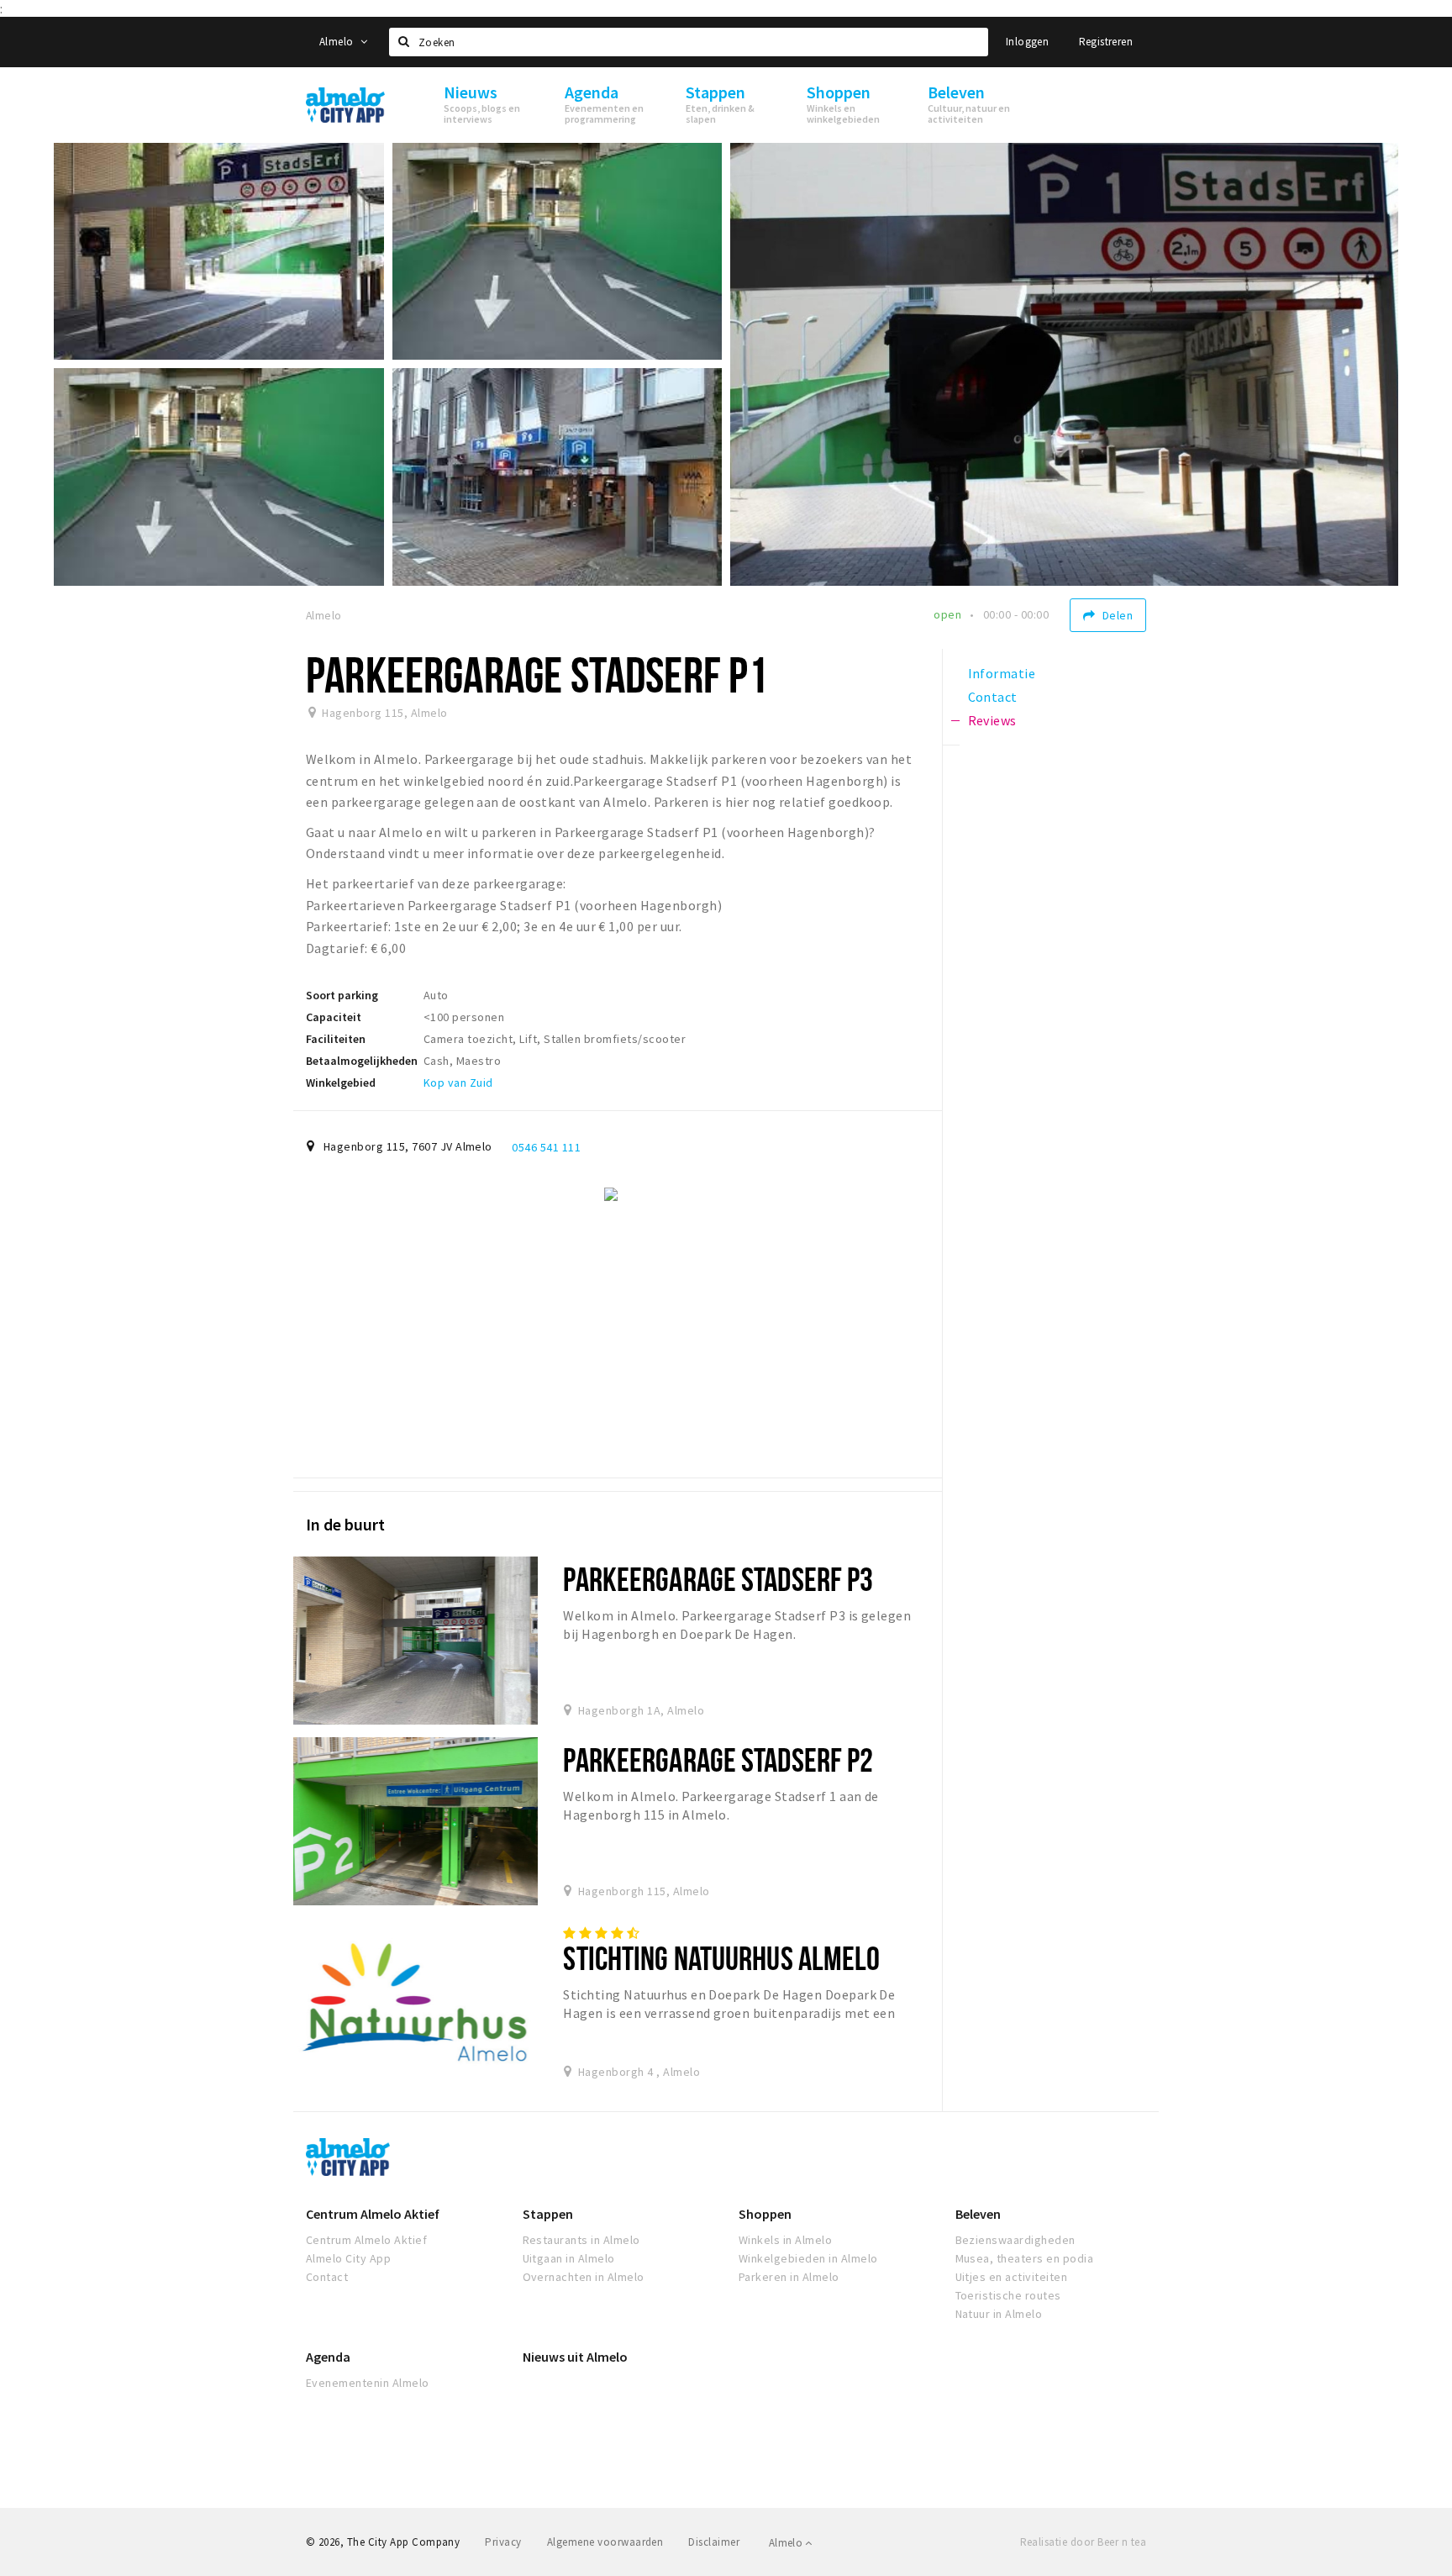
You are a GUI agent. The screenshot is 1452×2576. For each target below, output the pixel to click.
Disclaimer (714, 2542)
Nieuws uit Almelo (575, 2357)
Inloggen (1027, 42)
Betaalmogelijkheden (362, 1061)
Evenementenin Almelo (368, 2383)
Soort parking (342, 995)
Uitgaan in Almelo (569, 2258)
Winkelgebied (341, 1083)
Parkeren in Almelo (789, 2277)
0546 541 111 (546, 1147)
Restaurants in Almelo (581, 2240)
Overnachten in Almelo (584, 2277)
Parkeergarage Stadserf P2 (718, 1759)
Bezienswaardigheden (1015, 2240)
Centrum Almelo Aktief (373, 2214)
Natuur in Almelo (999, 2314)
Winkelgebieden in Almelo (808, 2258)
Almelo (338, 42)
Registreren (1106, 42)
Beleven (978, 2214)
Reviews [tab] (992, 720)
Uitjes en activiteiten (1012, 2277)
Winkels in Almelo (785, 2240)
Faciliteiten (336, 1039)
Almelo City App (348, 2258)
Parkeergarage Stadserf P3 (718, 1579)
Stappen (548, 2214)
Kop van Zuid (458, 1083)
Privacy (503, 2542)
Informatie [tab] (1002, 673)
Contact (327, 2277)
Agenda (328, 2357)
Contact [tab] (993, 697)
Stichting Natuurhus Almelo (721, 1958)
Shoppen (765, 2214)
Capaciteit (334, 1017)
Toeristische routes (1008, 2295)
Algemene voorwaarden (605, 2542)
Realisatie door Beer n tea (1083, 2542)
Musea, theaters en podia (1025, 2258)
